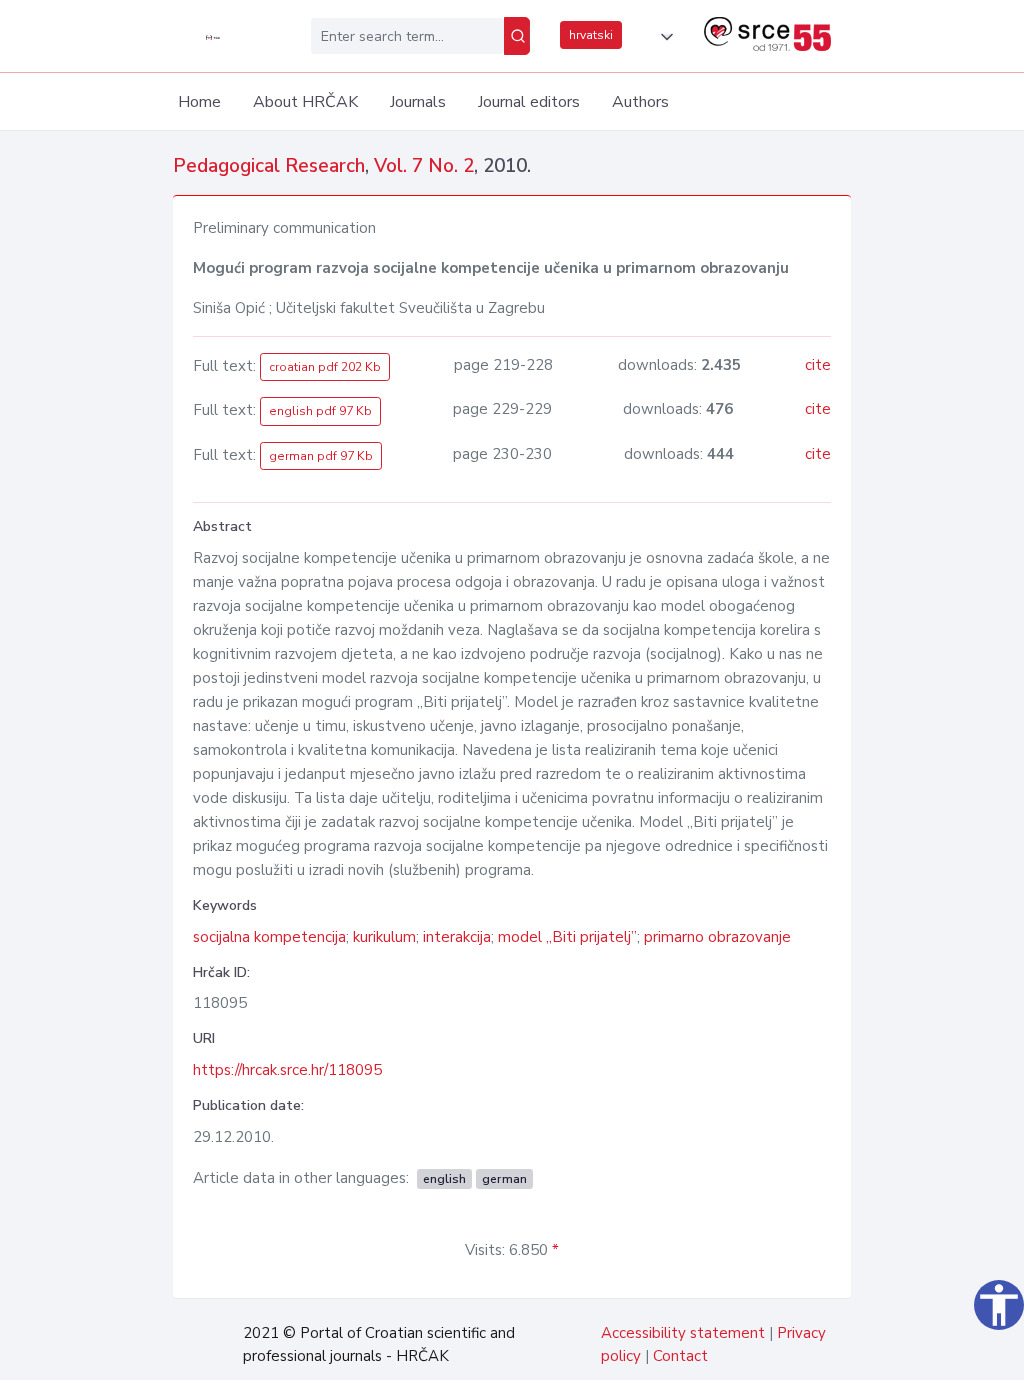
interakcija (457, 937)
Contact (680, 1356)
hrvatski (591, 35)
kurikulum (384, 937)
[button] (663, 37)
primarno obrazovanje (717, 937)
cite (818, 365)
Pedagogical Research (269, 166)
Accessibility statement (683, 1333)
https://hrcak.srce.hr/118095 (287, 1070)
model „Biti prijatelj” (567, 937)
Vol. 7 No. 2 (424, 166)
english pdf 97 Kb (320, 411)
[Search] (517, 36)
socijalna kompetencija (269, 937)
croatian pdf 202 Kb (325, 367)
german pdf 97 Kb (321, 456)
